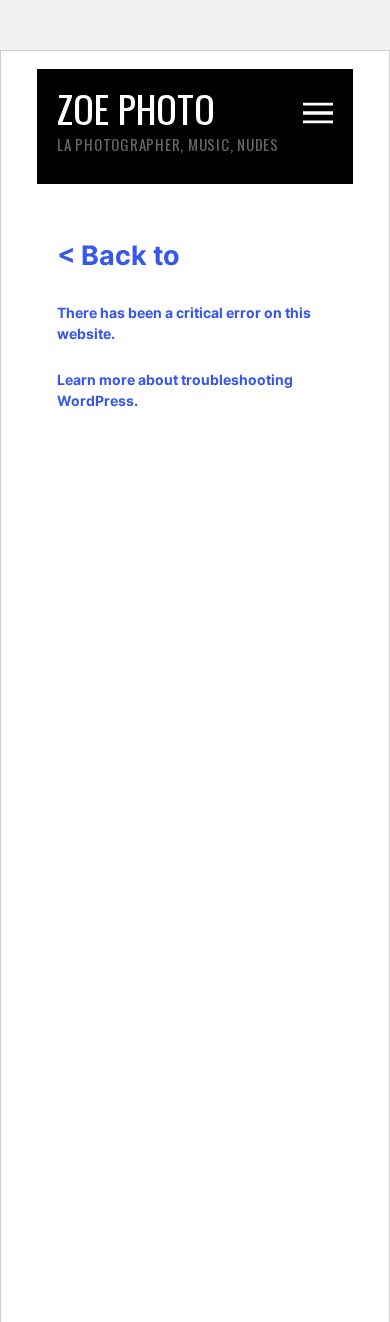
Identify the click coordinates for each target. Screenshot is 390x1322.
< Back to (118, 255)
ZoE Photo (136, 108)
